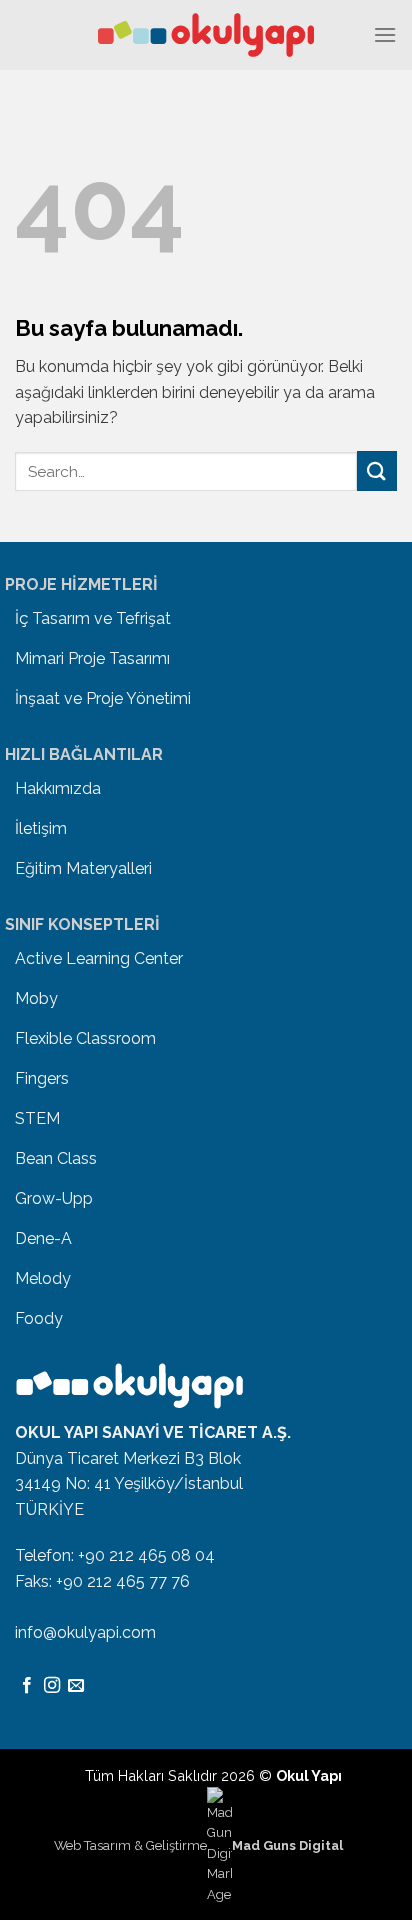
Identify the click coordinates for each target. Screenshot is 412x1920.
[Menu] (385, 34)
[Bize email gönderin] (76, 1686)
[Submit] (377, 470)
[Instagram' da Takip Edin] (52, 1686)
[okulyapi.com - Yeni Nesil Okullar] (206, 35)
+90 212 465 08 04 (146, 1555)
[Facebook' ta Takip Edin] (27, 1686)
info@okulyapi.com (85, 1632)
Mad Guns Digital (287, 1844)
